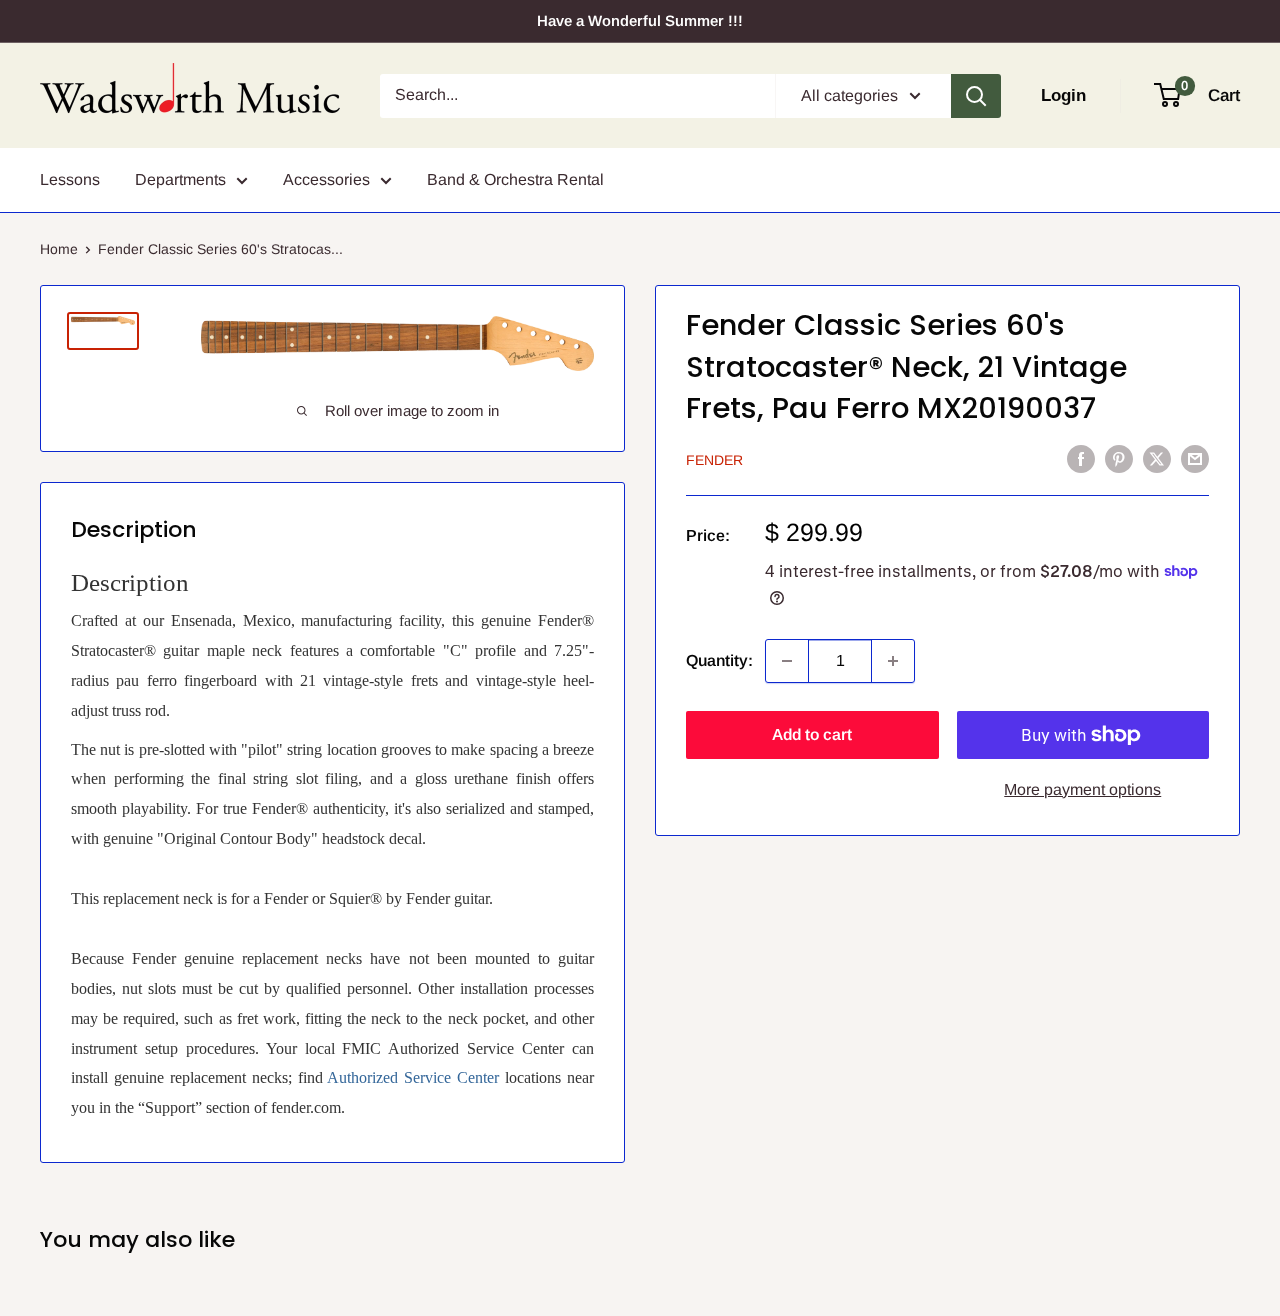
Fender (714, 460)
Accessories (326, 179)
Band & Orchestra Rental (515, 179)
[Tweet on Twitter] (1157, 458)
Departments (180, 179)
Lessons (70, 179)
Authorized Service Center (413, 1077)
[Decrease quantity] (787, 661)
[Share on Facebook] (1081, 458)
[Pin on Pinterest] (1119, 458)
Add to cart (812, 734)
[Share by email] (1195, 458)
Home (59, 249)
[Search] (976, 96)
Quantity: (719, 660)
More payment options (1082, 789)
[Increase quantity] (893, 661)
